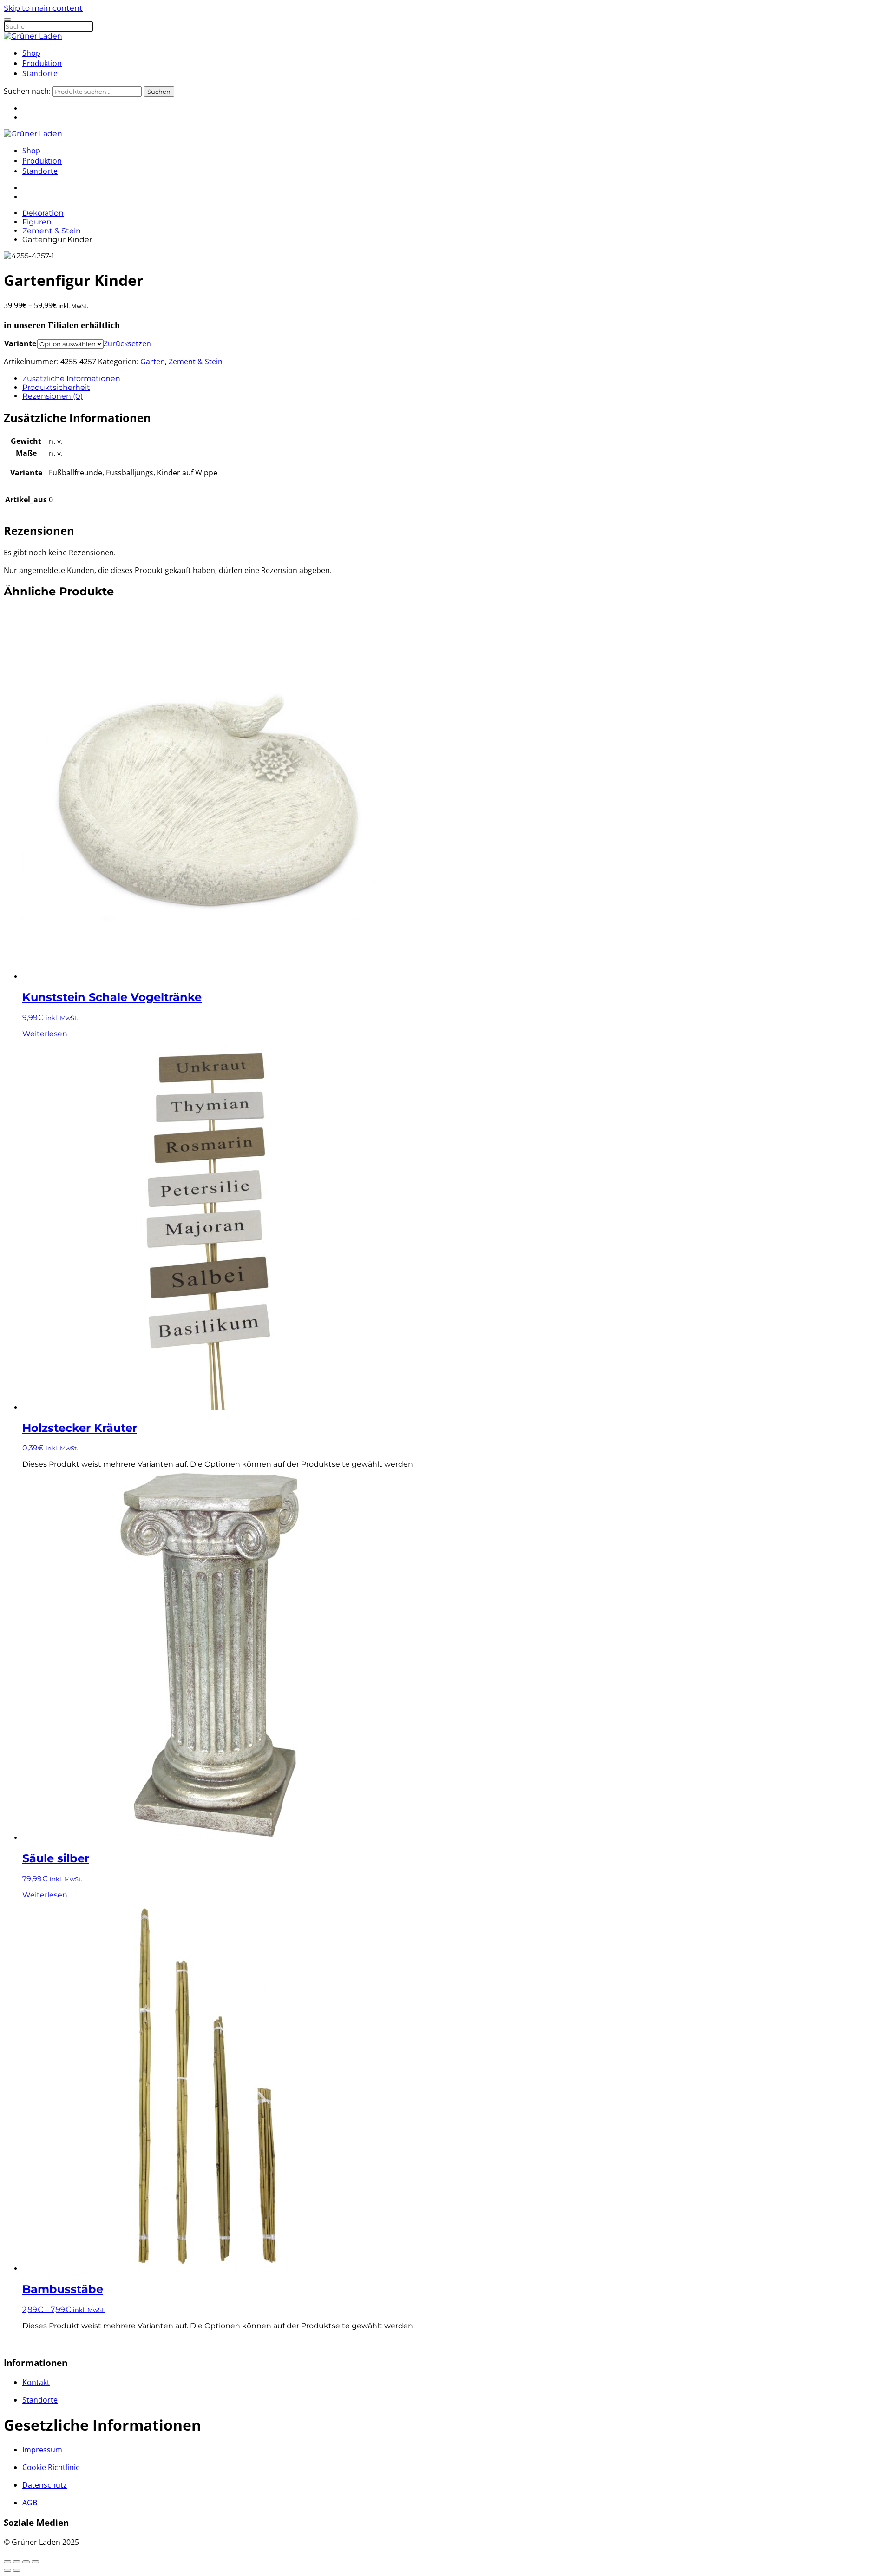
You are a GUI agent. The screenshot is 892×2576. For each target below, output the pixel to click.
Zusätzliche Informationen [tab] (71, 379)
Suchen (159, 92)
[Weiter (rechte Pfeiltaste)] (17, 2570)
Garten (153, 362)
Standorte (40, 73)
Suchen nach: (27, 91)
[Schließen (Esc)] (35, 2562)
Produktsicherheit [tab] (56, 387)
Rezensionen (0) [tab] (52, 396)
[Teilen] (26, 2562)
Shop (31, 53)
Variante (20, 343)
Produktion (42, 63)
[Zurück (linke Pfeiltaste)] (7, 2570)
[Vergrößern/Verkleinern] (7, 2562)
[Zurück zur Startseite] (33, 36)
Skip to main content (43, 8)
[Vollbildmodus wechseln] (17, 2562)
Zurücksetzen (127, 343)
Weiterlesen (45, 1034)
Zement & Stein (196, 362)
